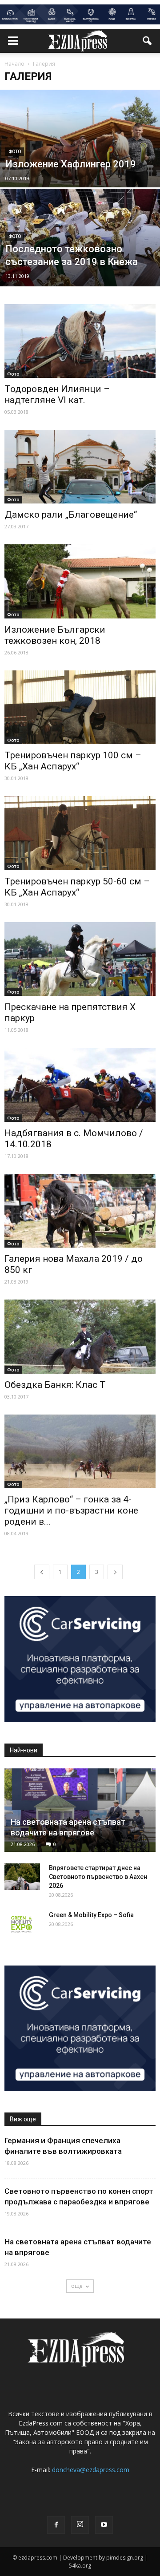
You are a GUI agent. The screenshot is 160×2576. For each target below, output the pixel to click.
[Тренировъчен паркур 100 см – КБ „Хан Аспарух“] (80, 707)
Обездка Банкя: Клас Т (55, 1385)
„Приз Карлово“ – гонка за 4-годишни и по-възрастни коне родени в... (71, 1510)
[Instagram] (80, 2525)
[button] (148, 41)
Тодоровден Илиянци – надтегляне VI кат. (57, 394)
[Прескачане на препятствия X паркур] (80, 959)
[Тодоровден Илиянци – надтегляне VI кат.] (80, 341)
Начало (14, 64)
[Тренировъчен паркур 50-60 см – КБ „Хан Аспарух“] (80, 833)
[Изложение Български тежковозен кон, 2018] (80, 581)
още (77, 2286)
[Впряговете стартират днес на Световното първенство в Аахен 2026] (22, 1877)
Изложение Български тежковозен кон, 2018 (55, 635)
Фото (15, 152)
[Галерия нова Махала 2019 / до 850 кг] (80, 1211)
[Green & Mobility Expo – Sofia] (22, 1924)
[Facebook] (56, 2525)
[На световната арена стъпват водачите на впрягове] (80, 1810)
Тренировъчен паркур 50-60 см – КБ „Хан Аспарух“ (77, 887)
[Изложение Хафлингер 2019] (80, 159)
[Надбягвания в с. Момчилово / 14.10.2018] (80, 1085)
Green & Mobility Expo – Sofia (91, 1915)
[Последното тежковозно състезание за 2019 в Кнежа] (80, 256)
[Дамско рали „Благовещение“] (80, 467)
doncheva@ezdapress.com (91, 2470)
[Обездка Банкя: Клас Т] (80, 1336)
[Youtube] (104, 2525)
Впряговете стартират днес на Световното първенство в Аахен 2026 (98, 1877)
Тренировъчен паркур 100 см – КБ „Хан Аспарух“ (73, 761)
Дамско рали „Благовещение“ (71, 515)
